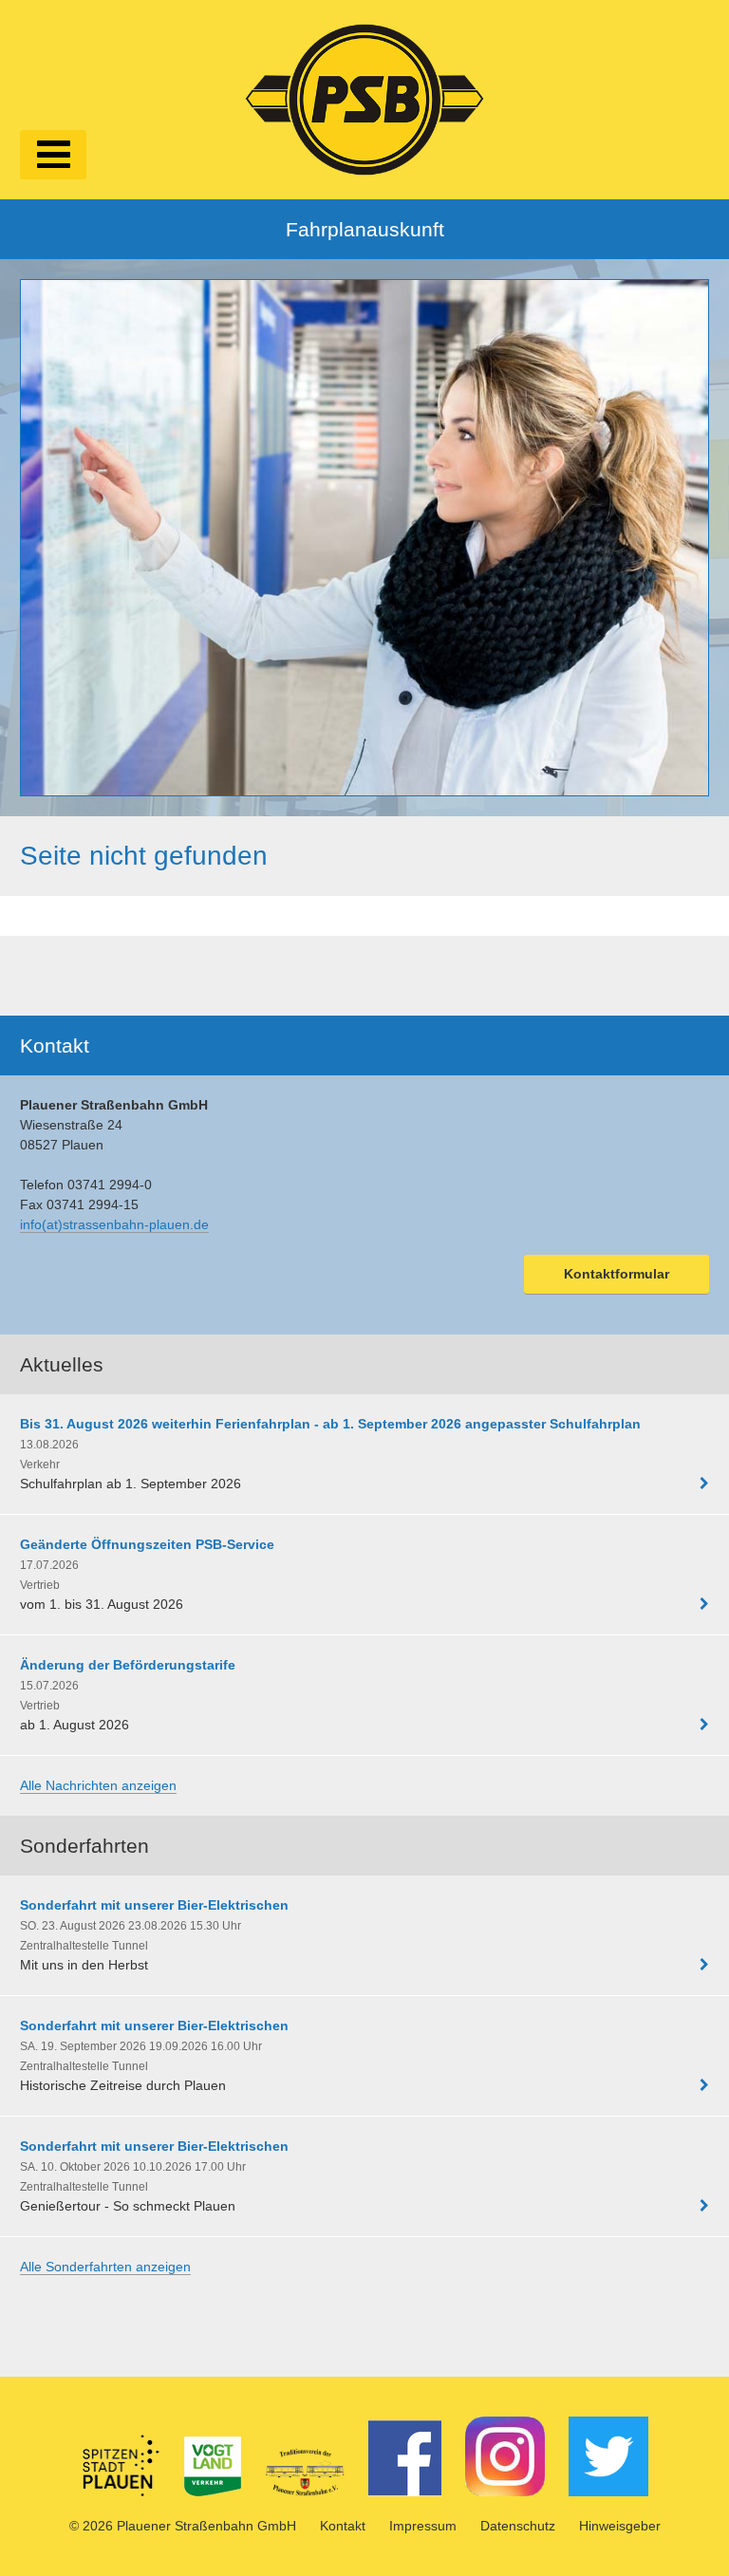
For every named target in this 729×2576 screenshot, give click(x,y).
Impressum (423, 2526)
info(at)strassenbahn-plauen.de (114, 1224)
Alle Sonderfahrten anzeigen (105, 2267)
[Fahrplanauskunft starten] (364, 538)
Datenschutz (518, 2526)
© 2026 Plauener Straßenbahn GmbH (183, 2526)
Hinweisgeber (620, 2526)
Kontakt (343, 2526)
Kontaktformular (617, 1274)
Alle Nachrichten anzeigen (98, 1785)
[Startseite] (364, 97)
